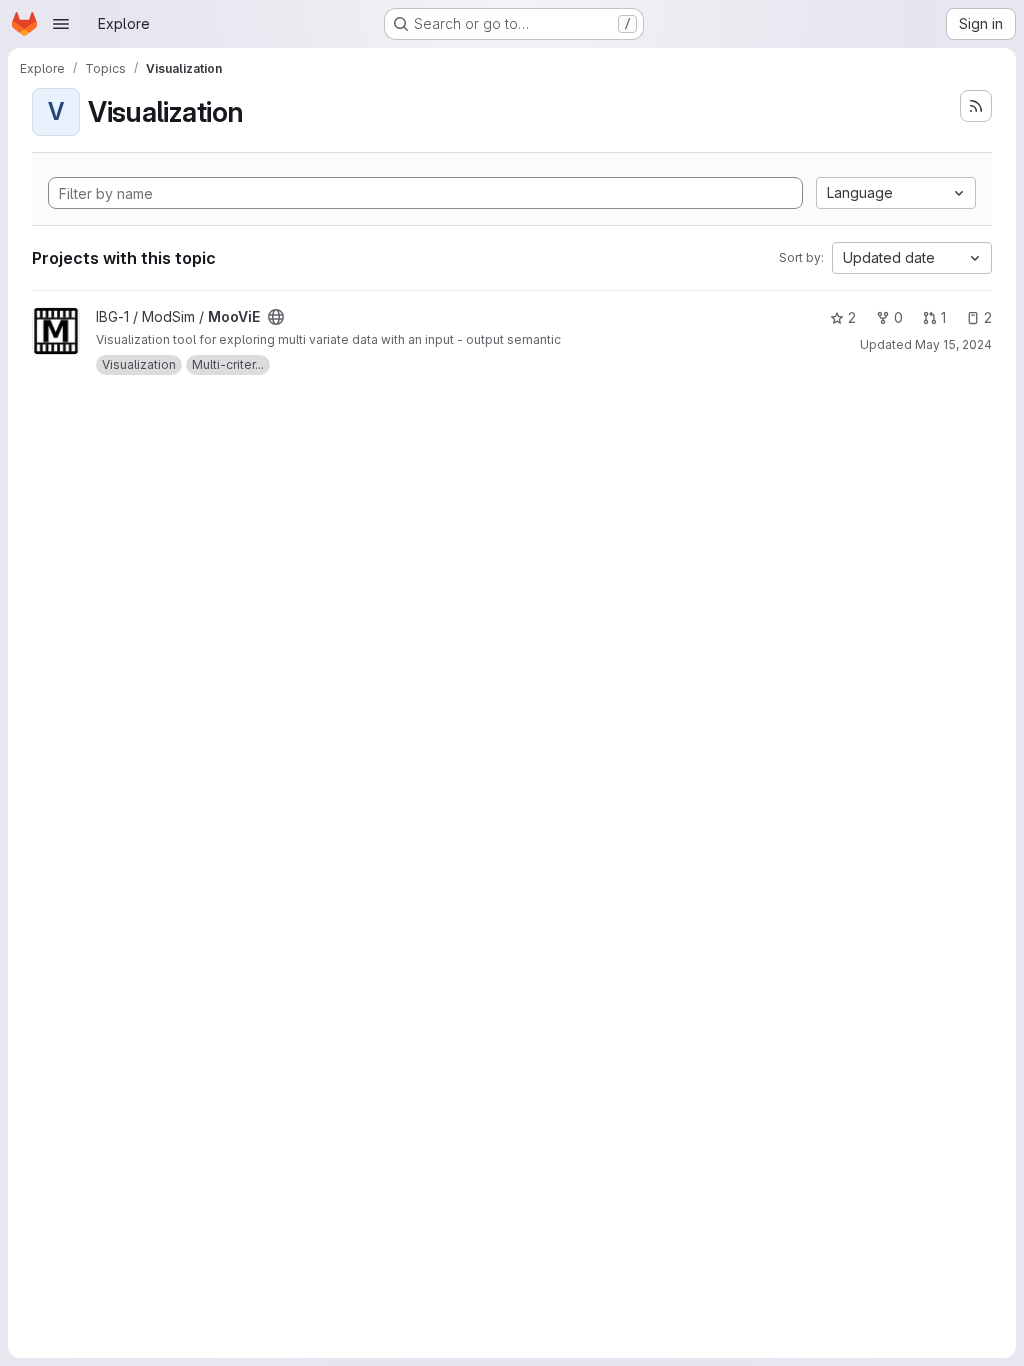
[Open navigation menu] (61, 24)
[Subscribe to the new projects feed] (976, 106)
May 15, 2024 (953, 344)
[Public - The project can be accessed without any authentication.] (276, 317)
